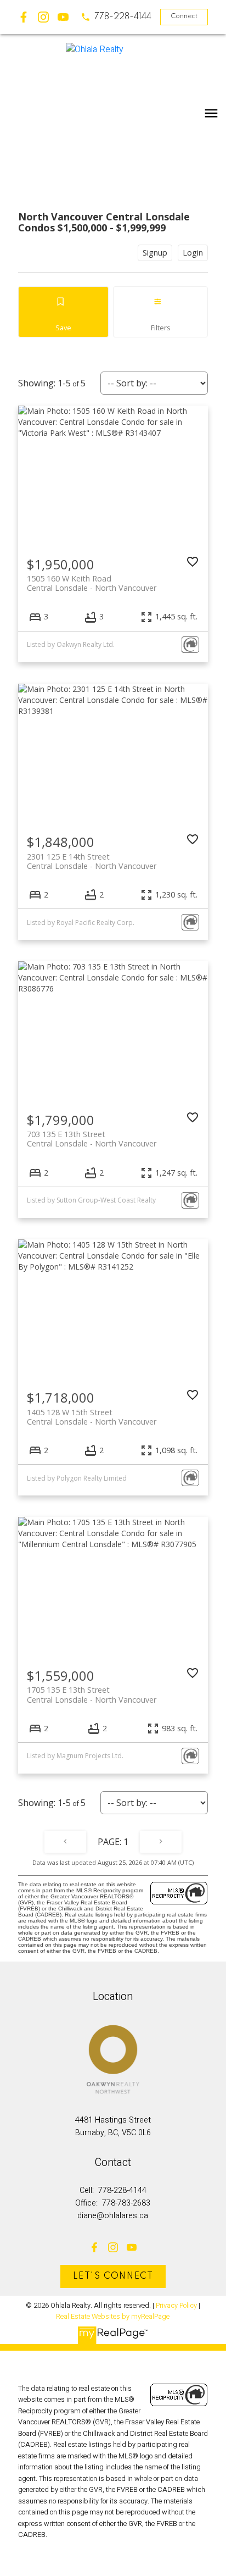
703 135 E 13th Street (92, 1139)
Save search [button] (64, 312)
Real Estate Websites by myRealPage (113, 2317)
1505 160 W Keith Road (92, 583)
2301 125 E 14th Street (92, 861)
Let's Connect (113, 2276)
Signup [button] (155, 253)
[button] (116, 17)
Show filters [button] (160, 312)
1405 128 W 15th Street (92, 1417)
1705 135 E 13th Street (92, 1694)
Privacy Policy (176, 2306)
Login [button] (193, 253)
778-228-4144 (123, 17)
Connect (184, 16)
